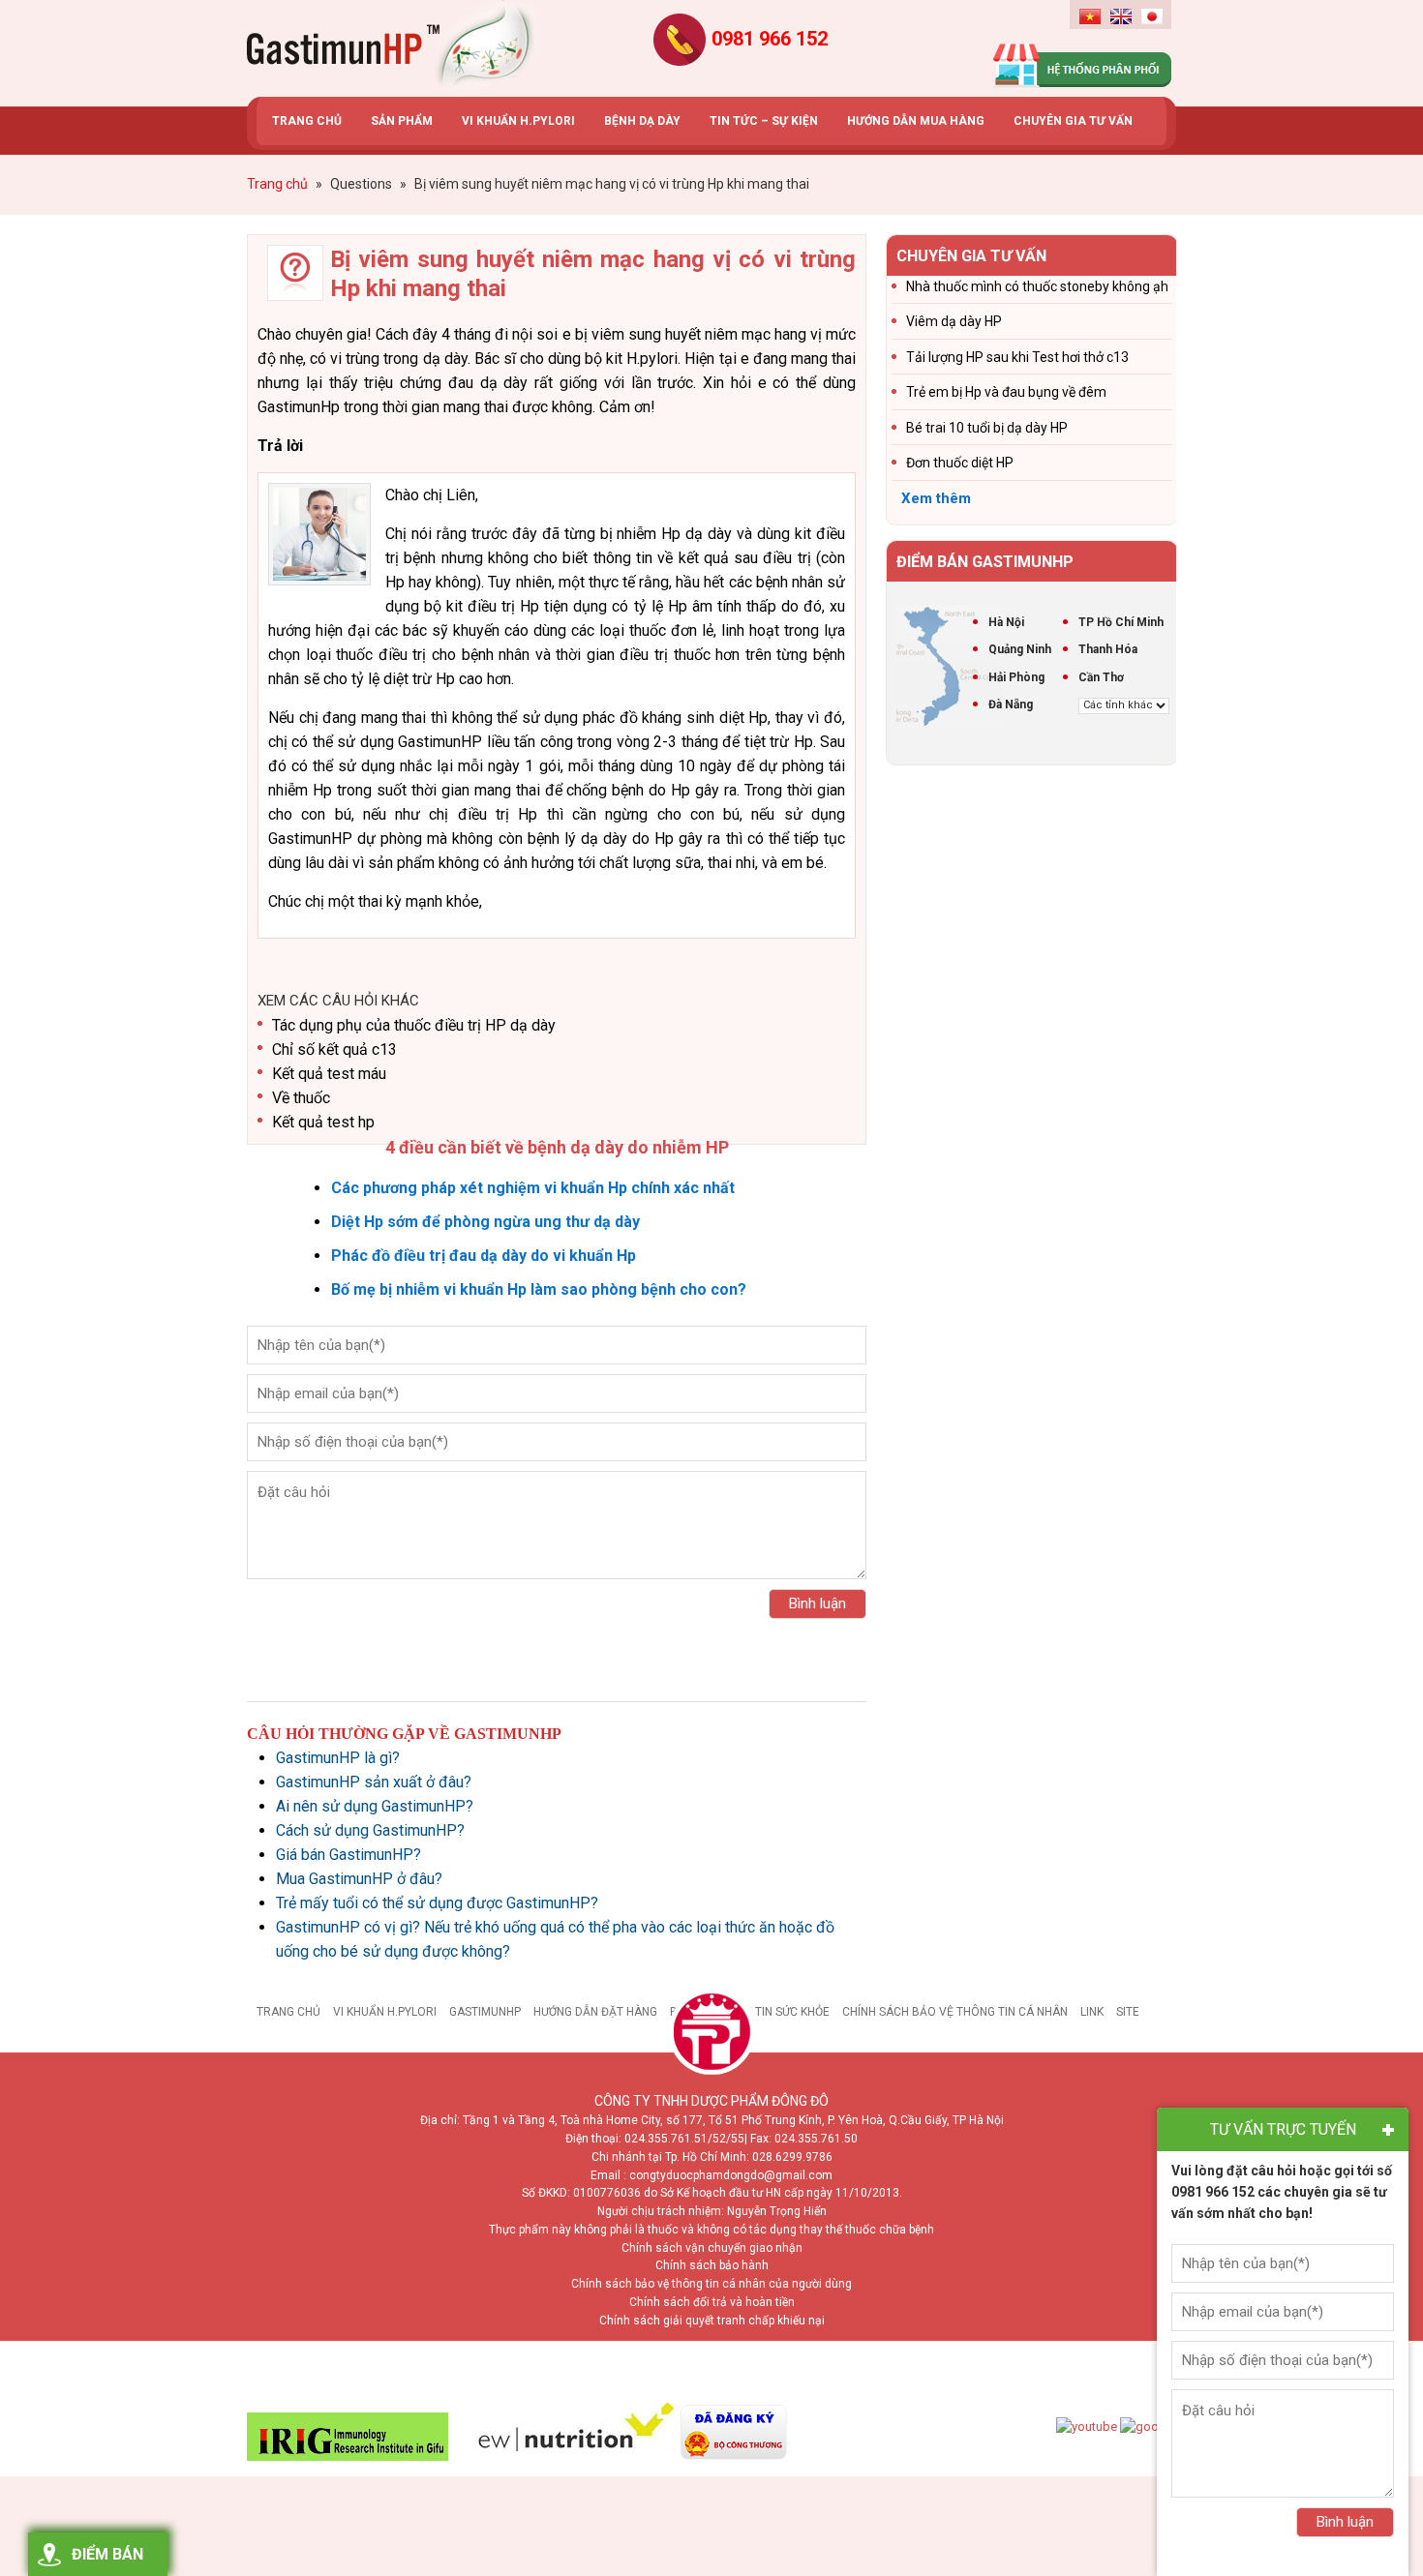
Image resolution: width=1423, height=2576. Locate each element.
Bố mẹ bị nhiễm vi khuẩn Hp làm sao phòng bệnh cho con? (539, 1289)
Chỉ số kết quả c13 (334, 1049)
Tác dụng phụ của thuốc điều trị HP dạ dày (414, 1025)
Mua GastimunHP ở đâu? (359, 1879)
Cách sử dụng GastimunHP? (370, 1830)
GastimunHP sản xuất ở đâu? (374, 1782)
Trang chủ (288, 2012)
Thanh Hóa (1108, 649)
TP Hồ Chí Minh (1121, 622)
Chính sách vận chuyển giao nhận (712, 2248)
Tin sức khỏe (792, 2012)
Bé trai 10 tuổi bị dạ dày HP (987, 428)
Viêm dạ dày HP (954, 321)
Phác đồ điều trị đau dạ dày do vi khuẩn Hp (484, 1256)
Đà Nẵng (1011, 704)
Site (1128, 2012)
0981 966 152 (770, 39)
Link (1092, 2012)
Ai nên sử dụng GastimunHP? (375, 1806)
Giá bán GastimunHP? (348, 1855)
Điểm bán (107, 2554)
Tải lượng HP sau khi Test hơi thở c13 (1017, 357)
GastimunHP (485, 2012)
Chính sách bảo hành (712, 2265)
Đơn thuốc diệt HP (960, 463)
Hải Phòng (1016, 677)
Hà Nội (1006, 622)
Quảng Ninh (1020, 649)
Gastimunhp (392, 48)
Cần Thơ (1101, 677)
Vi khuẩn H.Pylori (385, 2012)
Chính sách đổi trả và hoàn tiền (712, 2302)
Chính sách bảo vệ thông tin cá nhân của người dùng (711, 2284)
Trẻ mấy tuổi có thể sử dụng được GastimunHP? (437, 1903)
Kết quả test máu (329, 1074)
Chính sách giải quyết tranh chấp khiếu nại (712, 2321)
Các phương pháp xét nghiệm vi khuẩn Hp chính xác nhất (533, 1188)
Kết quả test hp (323, 1122)
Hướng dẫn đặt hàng (595, 2012)
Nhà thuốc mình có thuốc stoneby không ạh (1037, 286)
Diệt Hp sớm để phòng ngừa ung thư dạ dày (485, 1222)
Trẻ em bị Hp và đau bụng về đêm (1006, 392)
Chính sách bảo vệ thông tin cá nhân (955, 2012)
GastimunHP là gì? (338, 1758)
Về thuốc (301, 1098)
